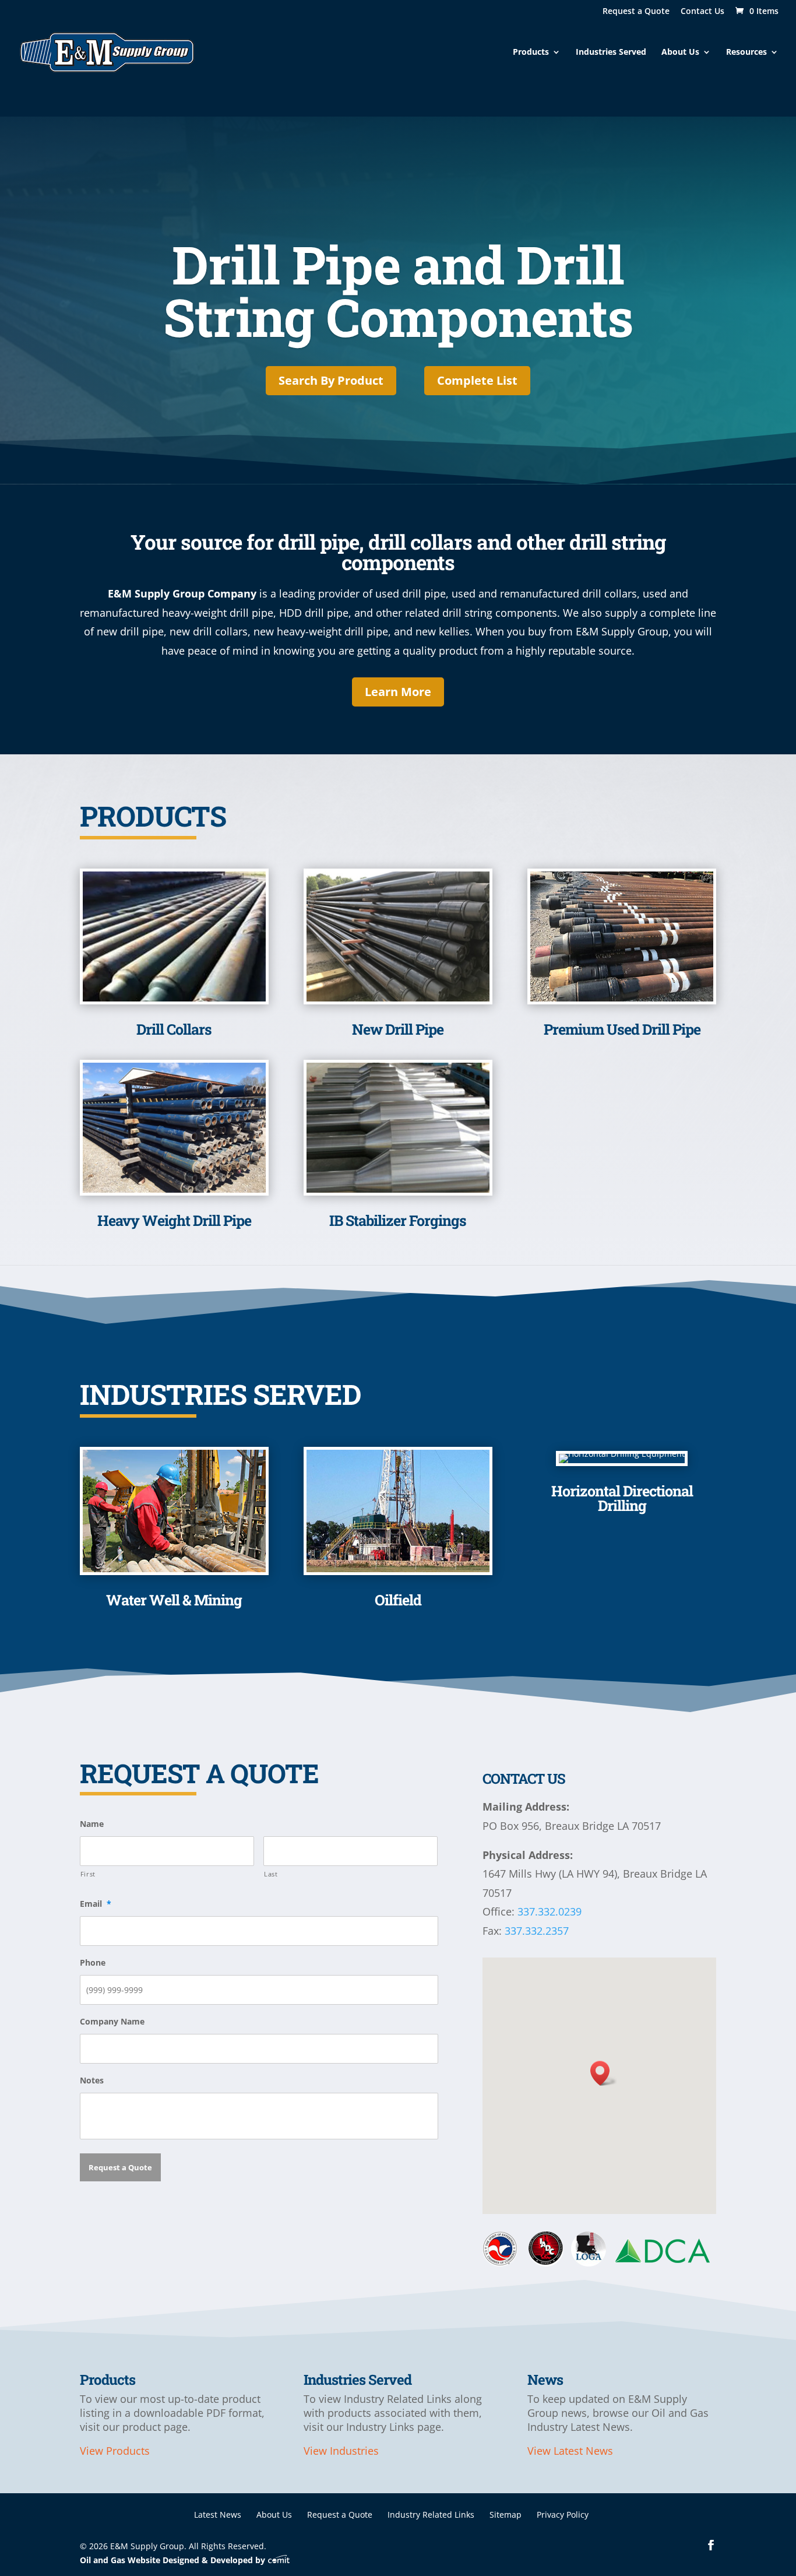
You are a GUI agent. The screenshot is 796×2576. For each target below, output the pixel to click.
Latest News (218, 2515)
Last (271, 1874)
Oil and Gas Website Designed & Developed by (174, 2560)
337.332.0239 (550, 1911)
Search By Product (331, 380)
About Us (680, 52)
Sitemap (506, 2515)
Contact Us (702, 12)
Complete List (477, 380)
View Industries (341, 2451)
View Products (115, 2451)
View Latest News (570, 2451)
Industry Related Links (431, 2515)
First (88, 1874)
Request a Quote (636, 12)
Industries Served (611, 52)
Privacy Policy (563, 2515)
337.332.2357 (537, 1931)
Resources (746, 52)
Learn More (398, 692)
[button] (604, 2073)
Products (531, 52)
